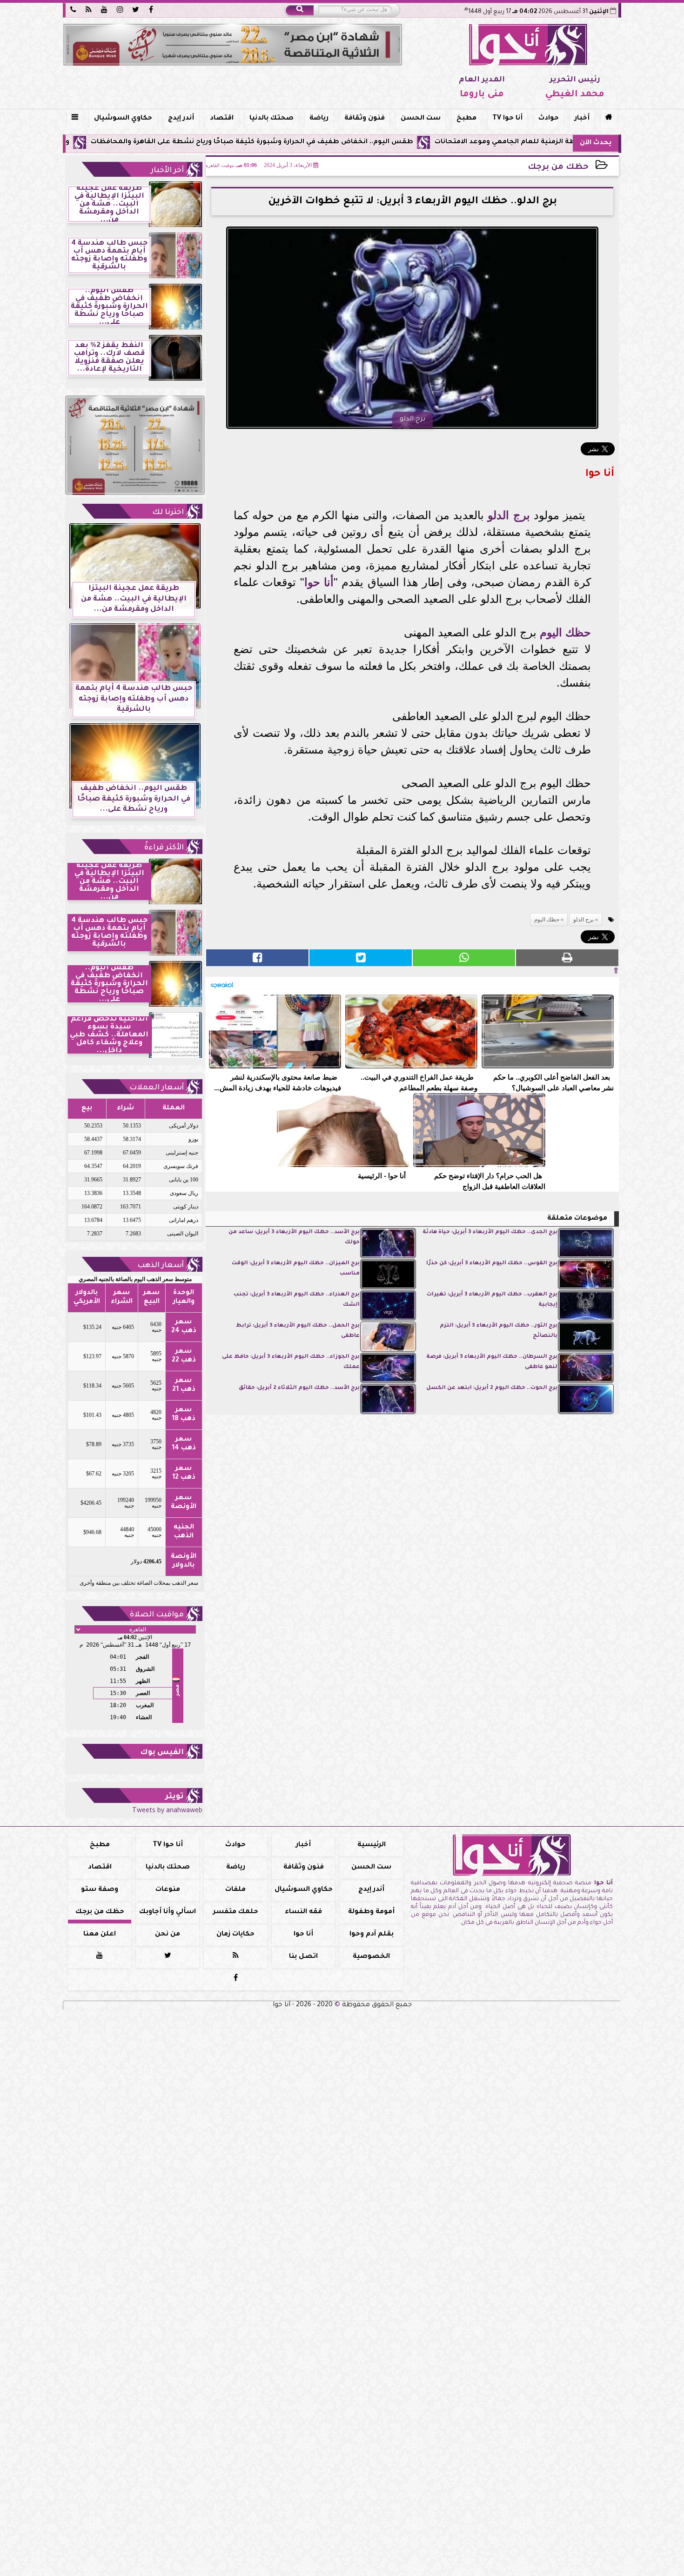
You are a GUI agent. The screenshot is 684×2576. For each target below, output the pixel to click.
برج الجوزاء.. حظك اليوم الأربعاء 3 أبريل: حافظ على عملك (291, 1362)
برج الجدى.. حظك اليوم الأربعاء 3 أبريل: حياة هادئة (490, 1232)
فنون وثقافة (365, 119)
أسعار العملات (157, 1088)
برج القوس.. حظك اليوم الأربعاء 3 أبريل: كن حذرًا (492, 1264)
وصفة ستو (100, 1890)
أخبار (582, 119)
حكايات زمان (235, 1935)
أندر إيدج (181, 119)
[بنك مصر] (233, 45)
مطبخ (466, 119)
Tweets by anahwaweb (167, 1811)
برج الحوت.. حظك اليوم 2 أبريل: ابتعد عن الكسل (492, 1388)
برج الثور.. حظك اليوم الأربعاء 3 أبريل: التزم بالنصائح (499, 1331)
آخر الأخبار (167, 171)
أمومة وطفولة (371, 1912)
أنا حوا (319, 582)
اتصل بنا (303, 1957)
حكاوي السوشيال (123, 119)
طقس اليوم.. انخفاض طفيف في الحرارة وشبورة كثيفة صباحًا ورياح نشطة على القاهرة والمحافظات (349, 142)
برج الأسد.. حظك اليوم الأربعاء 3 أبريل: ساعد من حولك (294, 1238)
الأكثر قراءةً (164, 848)
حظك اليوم (565, 632)
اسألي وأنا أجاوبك (168, 1912)
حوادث (549, 119)
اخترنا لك (168, 513)
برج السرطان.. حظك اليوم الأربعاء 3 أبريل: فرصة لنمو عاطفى (492, 1362)
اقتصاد (222, 119)
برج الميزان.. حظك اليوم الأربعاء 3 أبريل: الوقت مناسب (296, 1269)
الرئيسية (372, 1845)
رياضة (319, 119)
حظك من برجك (558, 168)
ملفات (235, 1890)
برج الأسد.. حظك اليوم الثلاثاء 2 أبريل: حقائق (299, 1388)
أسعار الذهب (161, 1266)
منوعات (168, 1890)
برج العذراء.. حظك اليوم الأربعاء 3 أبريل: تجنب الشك (297, 1300)
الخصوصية (371, 1957)
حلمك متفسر (236, 1912)
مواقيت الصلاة (157, 1615)
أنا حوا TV (507, 119)
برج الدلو (509, 515)
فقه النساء (303, 1912)
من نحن (168, 1935)
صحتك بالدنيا (272, 119)
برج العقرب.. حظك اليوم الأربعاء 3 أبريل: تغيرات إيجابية (492, 1300)
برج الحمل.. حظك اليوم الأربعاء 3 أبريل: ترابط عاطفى (298, 1331)
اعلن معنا (100, 1935)
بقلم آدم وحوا (372, 1935)
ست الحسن (421, 119)
